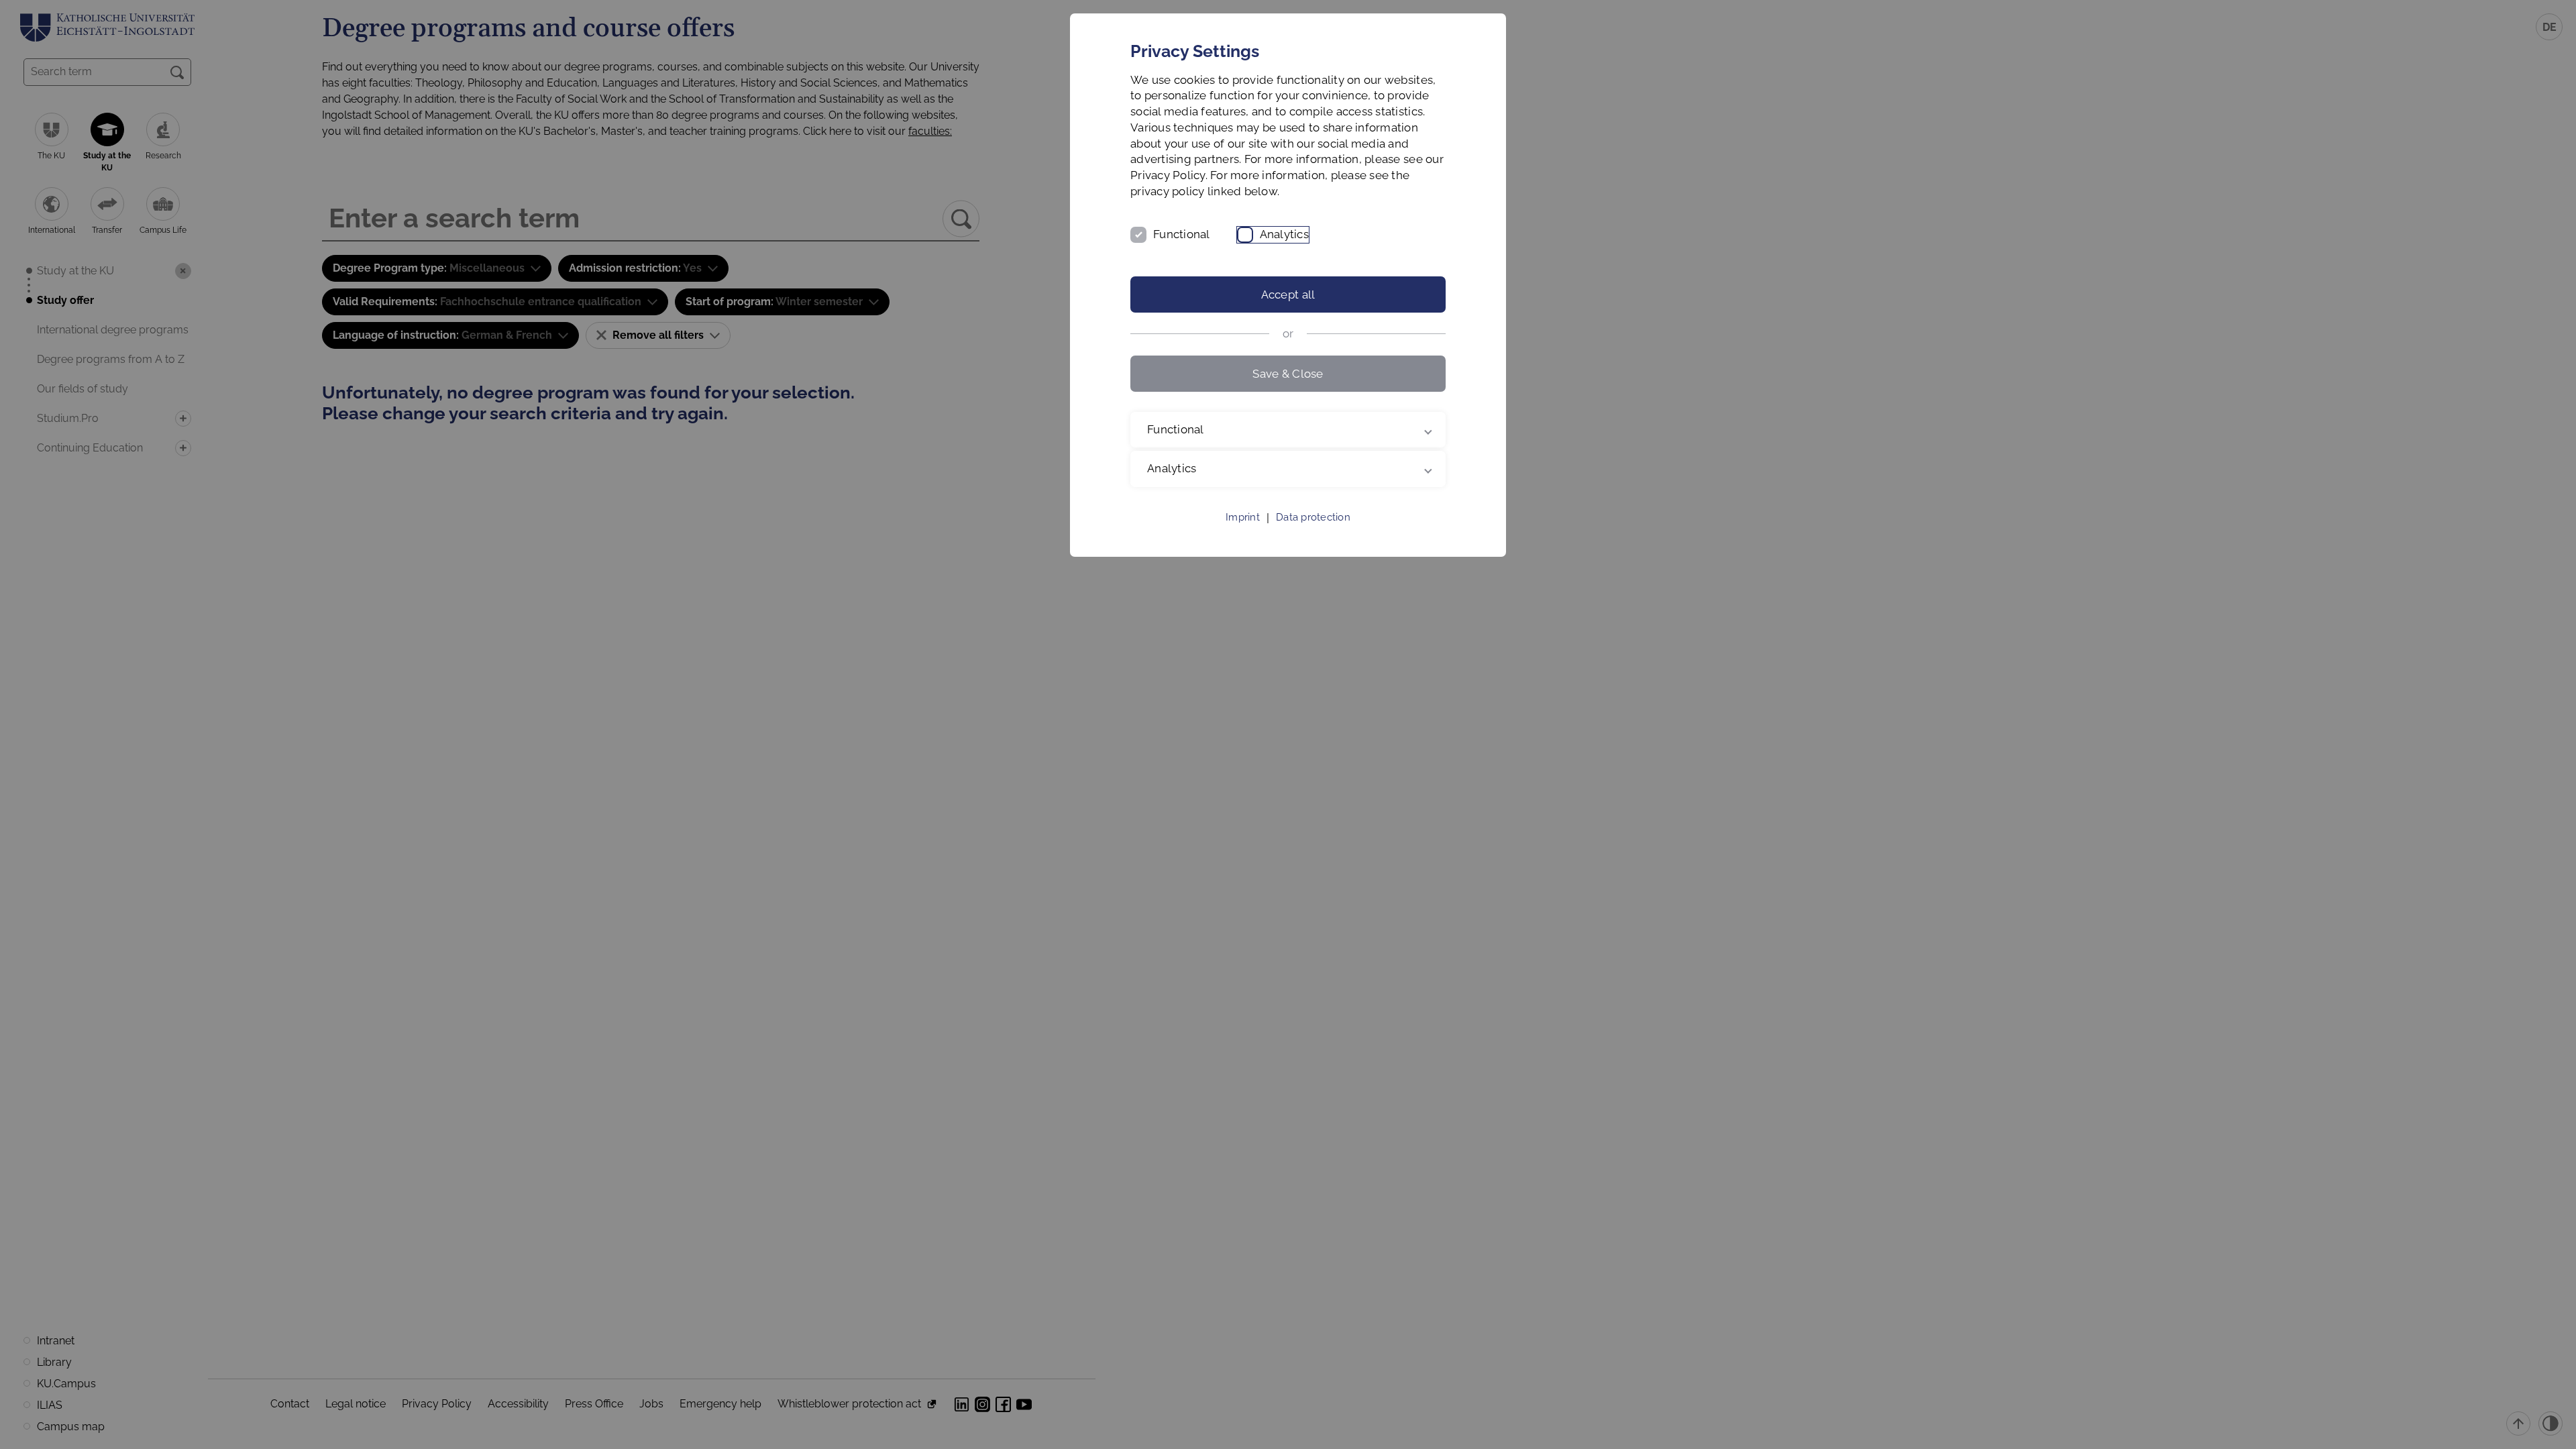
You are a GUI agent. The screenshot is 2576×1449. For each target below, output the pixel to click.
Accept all (1288, 294)
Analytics (1284, 234)
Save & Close (1288, 374)
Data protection (1313, 517)
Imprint (1243, 517)
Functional (1182, 234)
